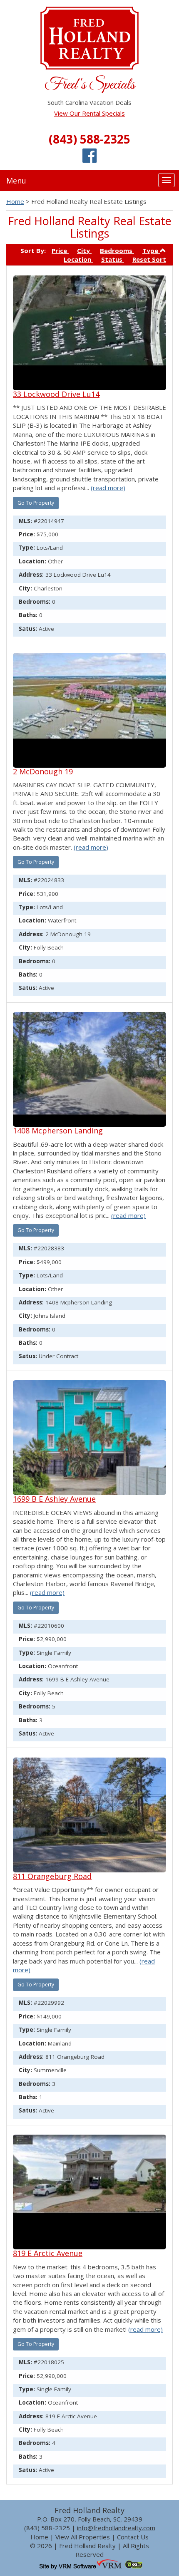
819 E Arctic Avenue (48, 2253)
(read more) (108, 488)
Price (60, 250)
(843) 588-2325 (89, 139)
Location (78, 259)
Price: (27, 534)
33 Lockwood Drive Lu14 (56, 394)
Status (113, 259)
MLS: (25, 521)
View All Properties (83, 2537)
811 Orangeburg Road (52, 1876)
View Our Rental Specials (89, 113)
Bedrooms (117, 250)
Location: (32, 561)
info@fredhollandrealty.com (116, 2528)
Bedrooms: (35, 602)
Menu (16, 181)
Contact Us (133, 2537)
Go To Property (36, 503)
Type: (27, 548)
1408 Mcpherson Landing (58, 1131)
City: (25, 588)
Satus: (28, 629)
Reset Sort (149, 259)
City (84, 250)
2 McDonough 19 (43, 771)
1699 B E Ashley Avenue (54, 1499)
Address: (31, 575)
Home (15, 201)
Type (151, 250)
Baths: (28, 615)
